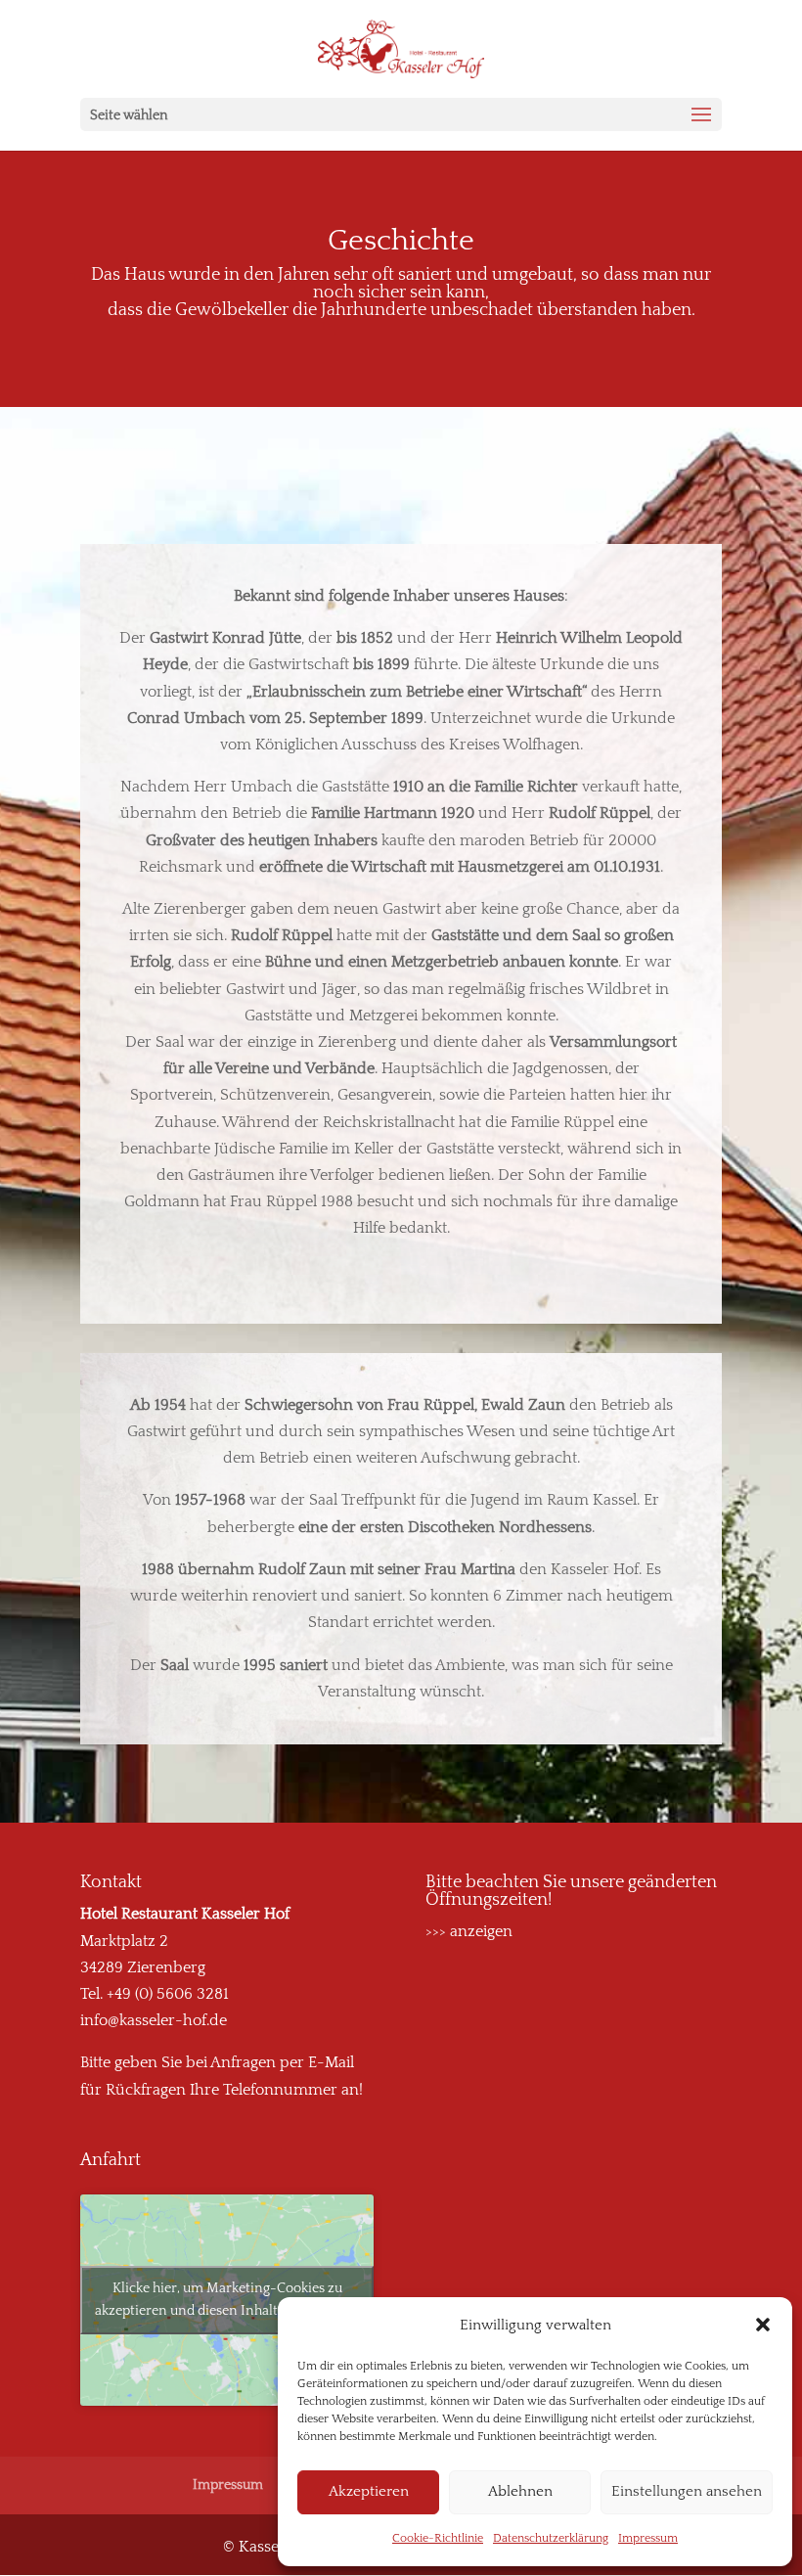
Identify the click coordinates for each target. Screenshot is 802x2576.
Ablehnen (520, 2491)
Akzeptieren (369, 2491)
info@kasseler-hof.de (154, 2020)
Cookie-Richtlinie (438, 2538)
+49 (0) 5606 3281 (168, 1994)
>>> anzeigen (469, 1931)
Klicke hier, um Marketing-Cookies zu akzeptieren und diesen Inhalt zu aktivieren (227, 2300)
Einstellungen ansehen (687, 2491)
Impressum (648, 2538)
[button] (763, 2325)
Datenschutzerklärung (551, 2538)
